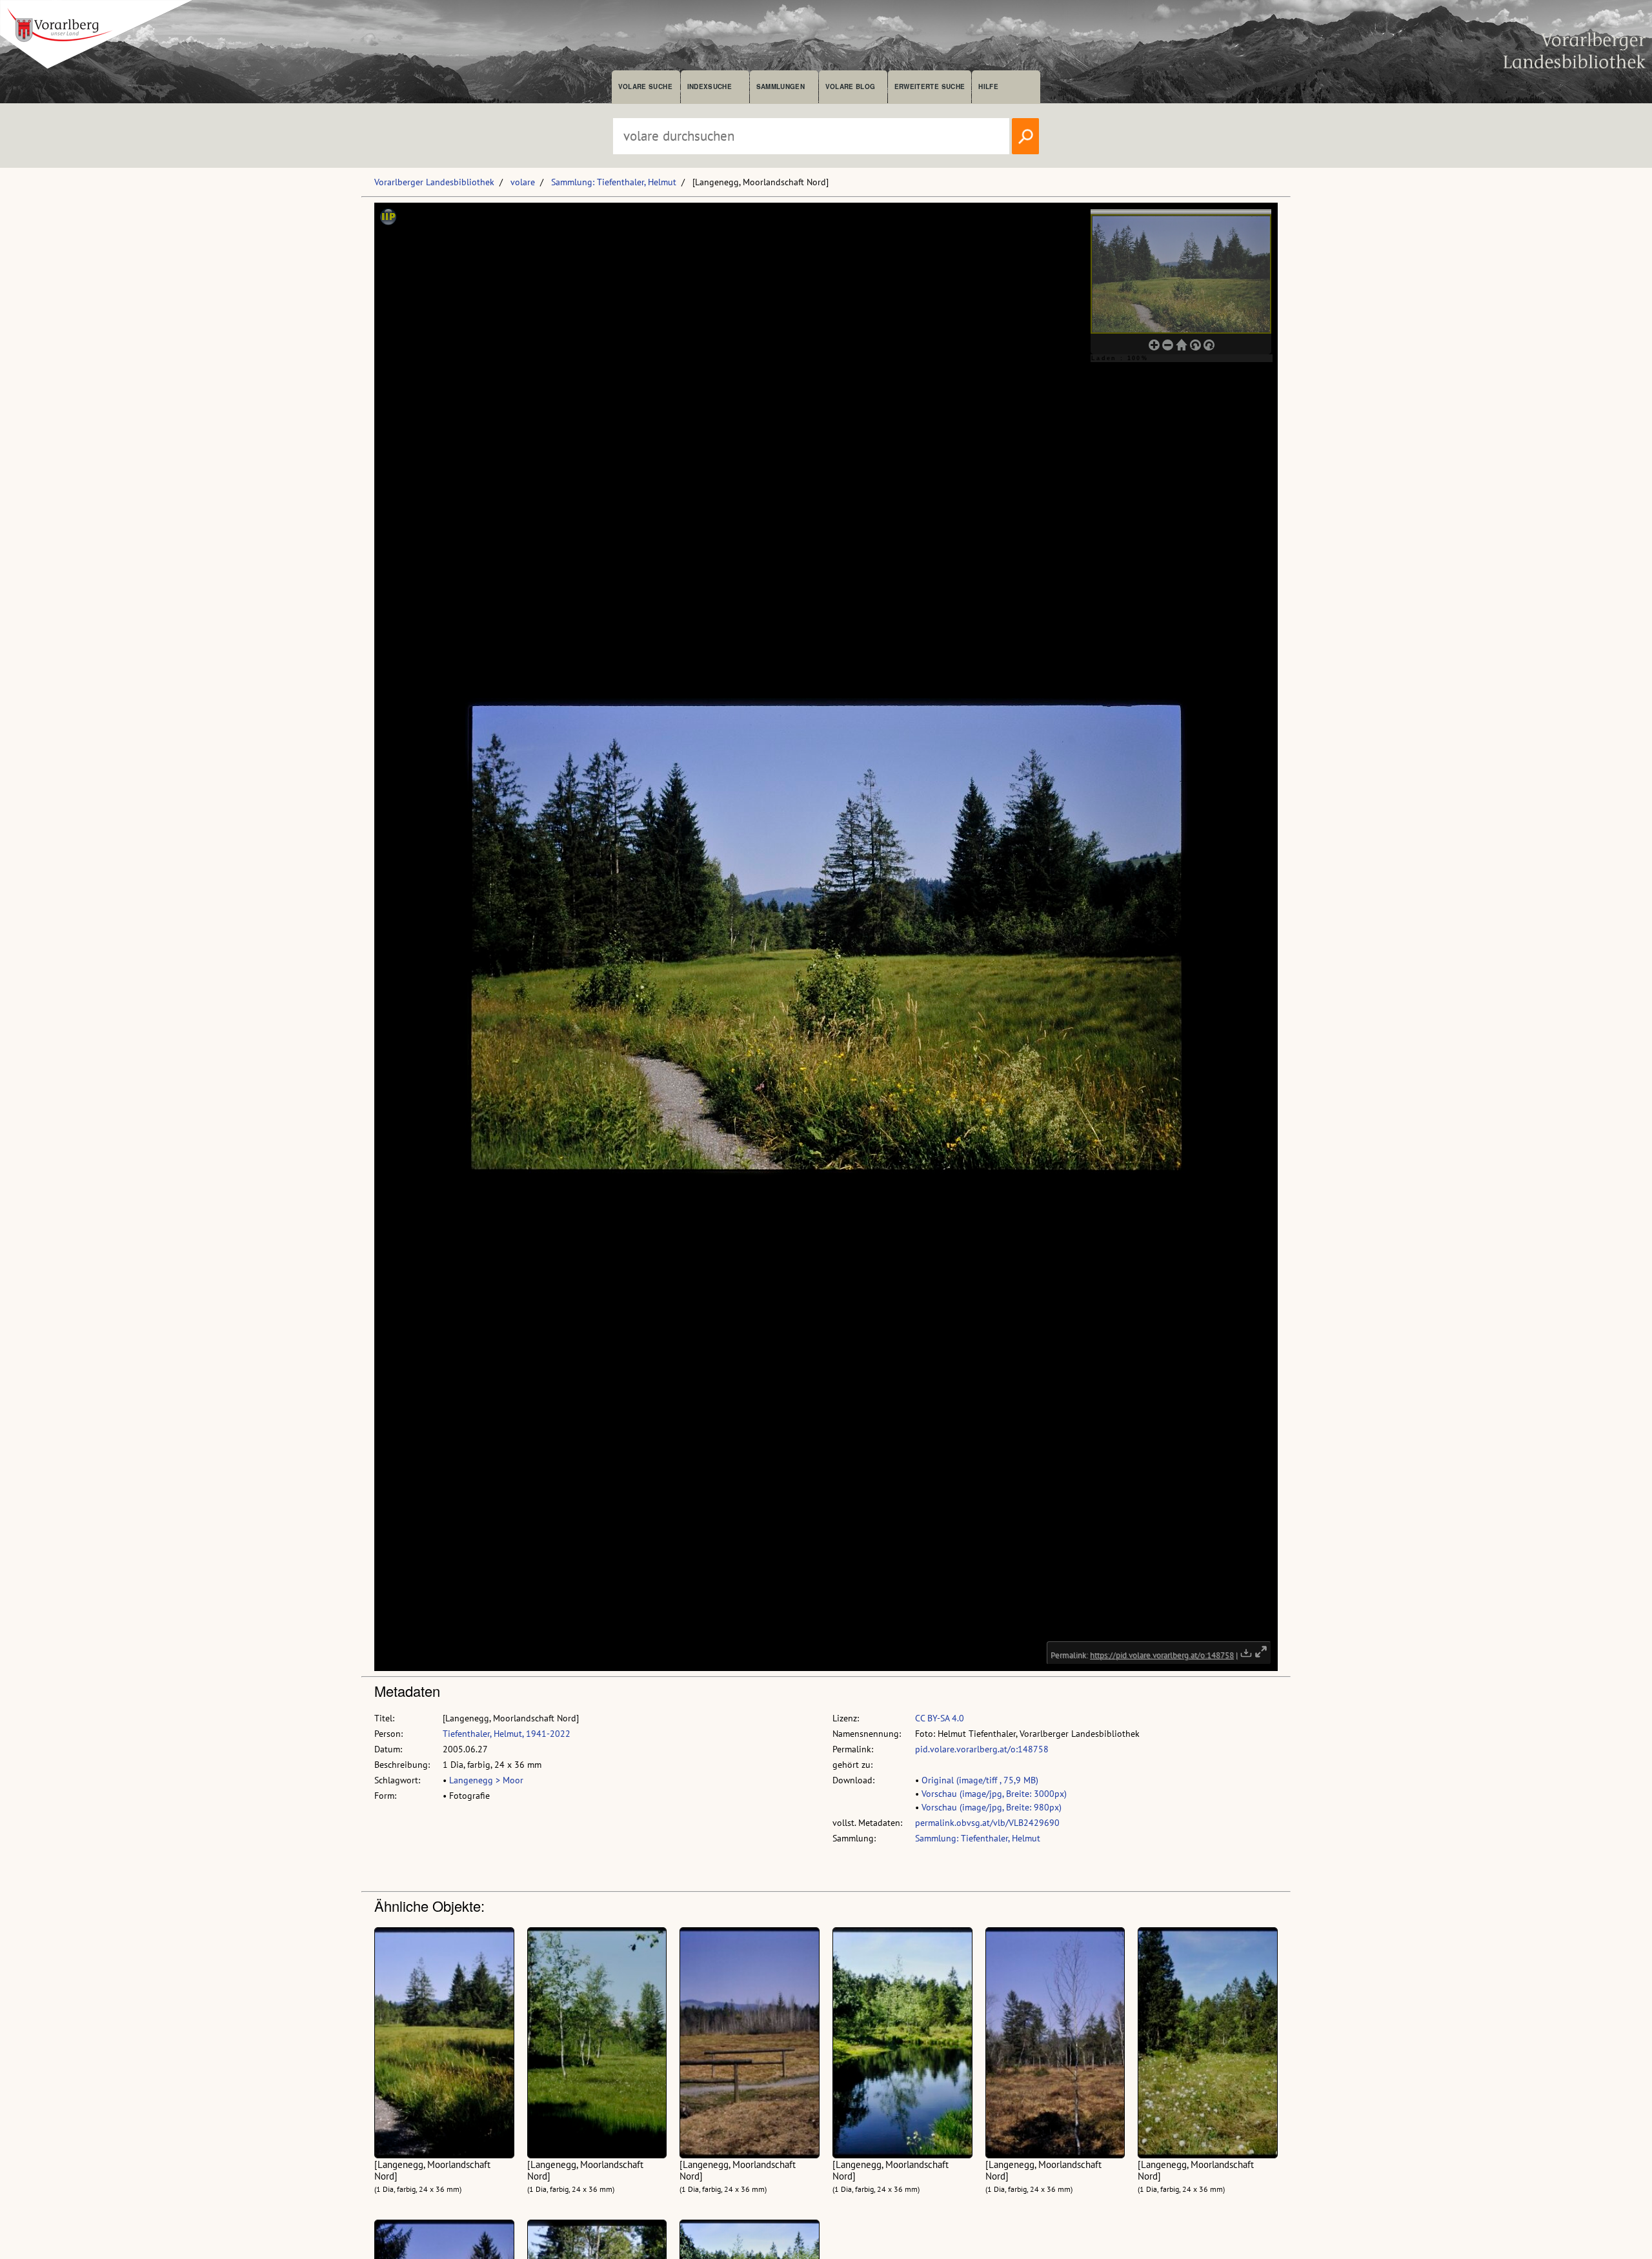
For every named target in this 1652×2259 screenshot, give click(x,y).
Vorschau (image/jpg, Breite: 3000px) (994, 1794)
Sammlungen (781, 86)
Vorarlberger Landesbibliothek (434, 182)
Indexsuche (710, 86)
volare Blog (851, 86)
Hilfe (988, 86)
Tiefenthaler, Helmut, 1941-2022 (507, 1734)
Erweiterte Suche (930, 86)
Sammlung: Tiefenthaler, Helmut (614, 182)
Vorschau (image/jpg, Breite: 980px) (992, 1807)
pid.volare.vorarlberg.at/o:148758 (982, 1749)
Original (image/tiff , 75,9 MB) (980, 1780)
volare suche (645, 86)
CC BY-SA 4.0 (940, 1718)
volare (523, 182)
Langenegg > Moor (486, 1780)
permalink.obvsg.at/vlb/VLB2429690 (987, 1823)
